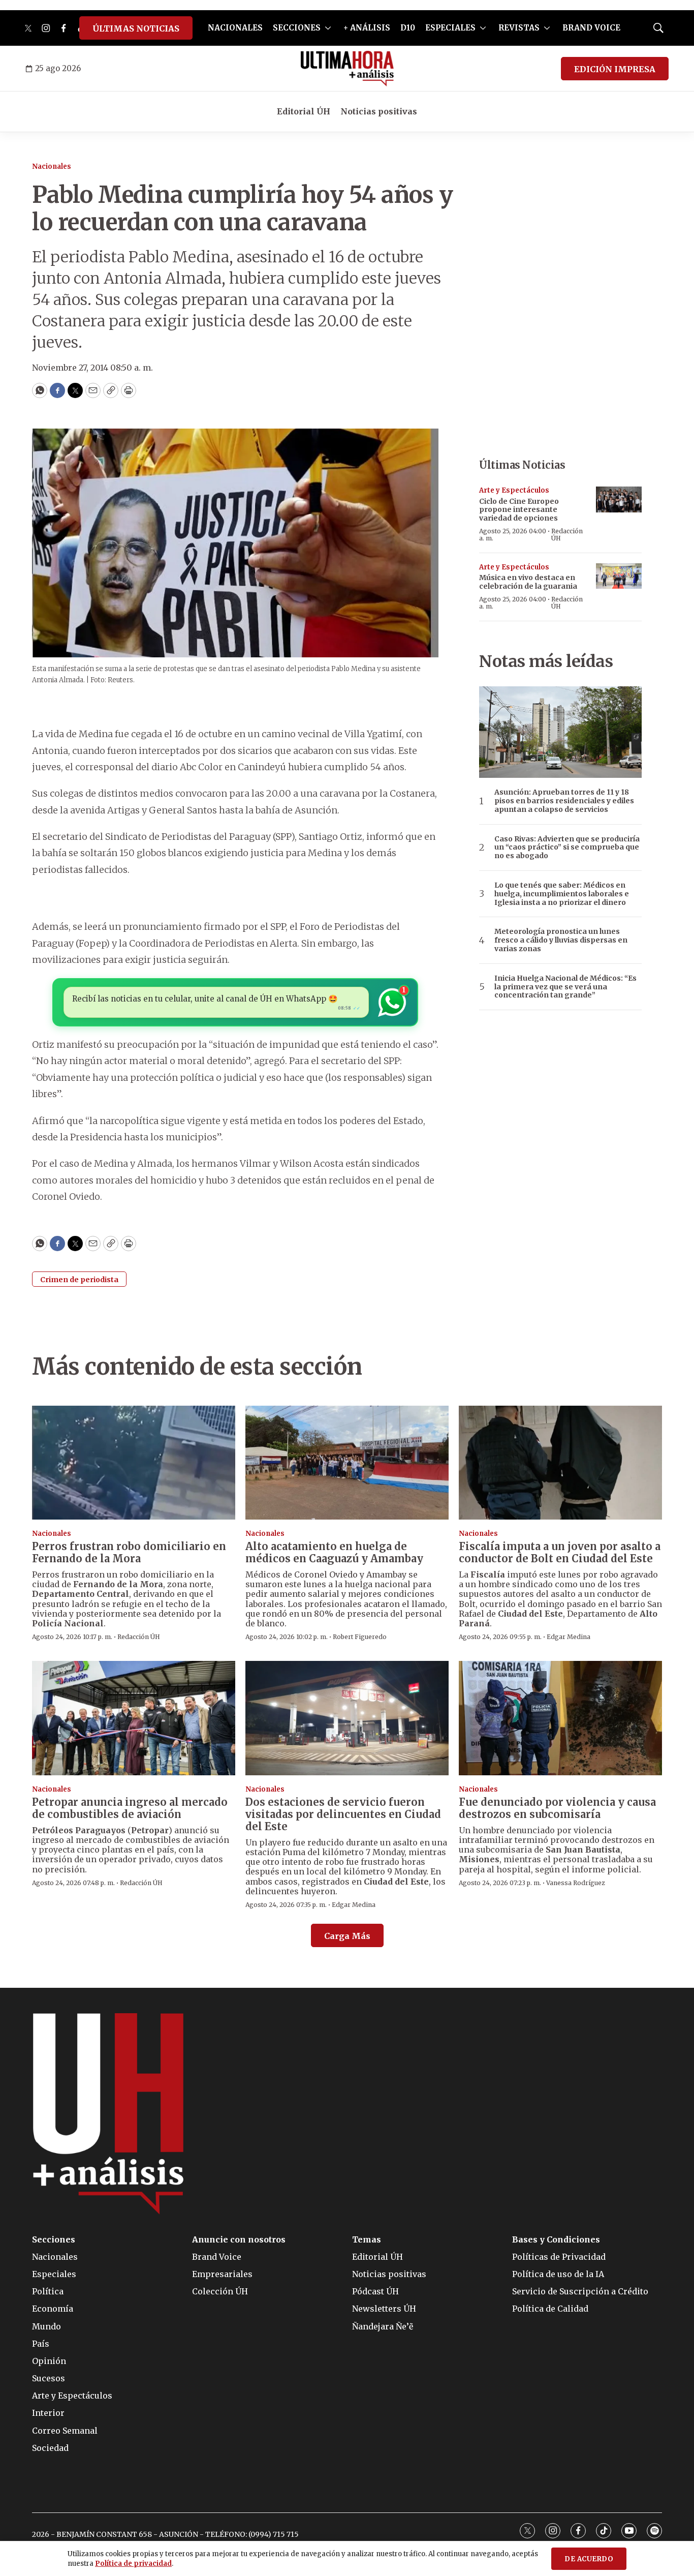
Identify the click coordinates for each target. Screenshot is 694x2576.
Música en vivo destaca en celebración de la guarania (528, 582)
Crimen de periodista (79, 1280)
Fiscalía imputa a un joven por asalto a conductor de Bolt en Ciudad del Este (560, 1552)
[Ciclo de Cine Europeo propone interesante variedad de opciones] (619, 499)
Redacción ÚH (567, 535)
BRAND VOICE (591, 28)
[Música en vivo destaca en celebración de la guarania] (619, 576)
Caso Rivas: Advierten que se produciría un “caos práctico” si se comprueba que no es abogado (567, 847)
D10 (408, 28)
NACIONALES (235, 28)
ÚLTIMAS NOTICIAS (136, 28)
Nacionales (52, 166)
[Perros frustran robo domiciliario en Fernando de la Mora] (134, 1463)
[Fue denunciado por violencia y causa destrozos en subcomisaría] (560, 1718)
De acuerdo (589, 2559)
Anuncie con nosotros (239, 2240)
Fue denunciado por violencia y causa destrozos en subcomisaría (557, 1808)
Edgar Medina (569, 1637)
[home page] (347, 69)
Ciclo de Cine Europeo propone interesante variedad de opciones (519, 510)
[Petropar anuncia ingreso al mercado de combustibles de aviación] (134, 1718)
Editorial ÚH (304, 111)
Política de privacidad (133, 2564)
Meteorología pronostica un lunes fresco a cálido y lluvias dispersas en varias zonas (561, 940)
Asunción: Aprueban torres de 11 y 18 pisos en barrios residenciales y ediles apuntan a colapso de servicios (564, 801)
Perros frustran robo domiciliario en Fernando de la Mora (129, 1552)
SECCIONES (297, 28)
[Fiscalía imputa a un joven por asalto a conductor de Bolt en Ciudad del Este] (560, 1463)
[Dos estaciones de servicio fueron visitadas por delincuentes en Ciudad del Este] (347, 1718)
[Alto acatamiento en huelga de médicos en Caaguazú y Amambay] (347, 1463)
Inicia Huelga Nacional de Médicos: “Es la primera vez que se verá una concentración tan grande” (565, 987)
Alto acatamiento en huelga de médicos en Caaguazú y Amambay (334, 1552)
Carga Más (347, 1936)
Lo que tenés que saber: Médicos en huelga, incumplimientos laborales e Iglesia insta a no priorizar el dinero (562, 894)
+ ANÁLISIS (367, 28)
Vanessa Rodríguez (576, 1883)
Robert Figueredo (360, 1637)
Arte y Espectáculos (514, 490)
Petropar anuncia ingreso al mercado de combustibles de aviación (130, 1808)
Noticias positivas (379, 111)
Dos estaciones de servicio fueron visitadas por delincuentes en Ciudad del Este (343, 1814)
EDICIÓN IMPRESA (615, 69)
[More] (328, 28)
